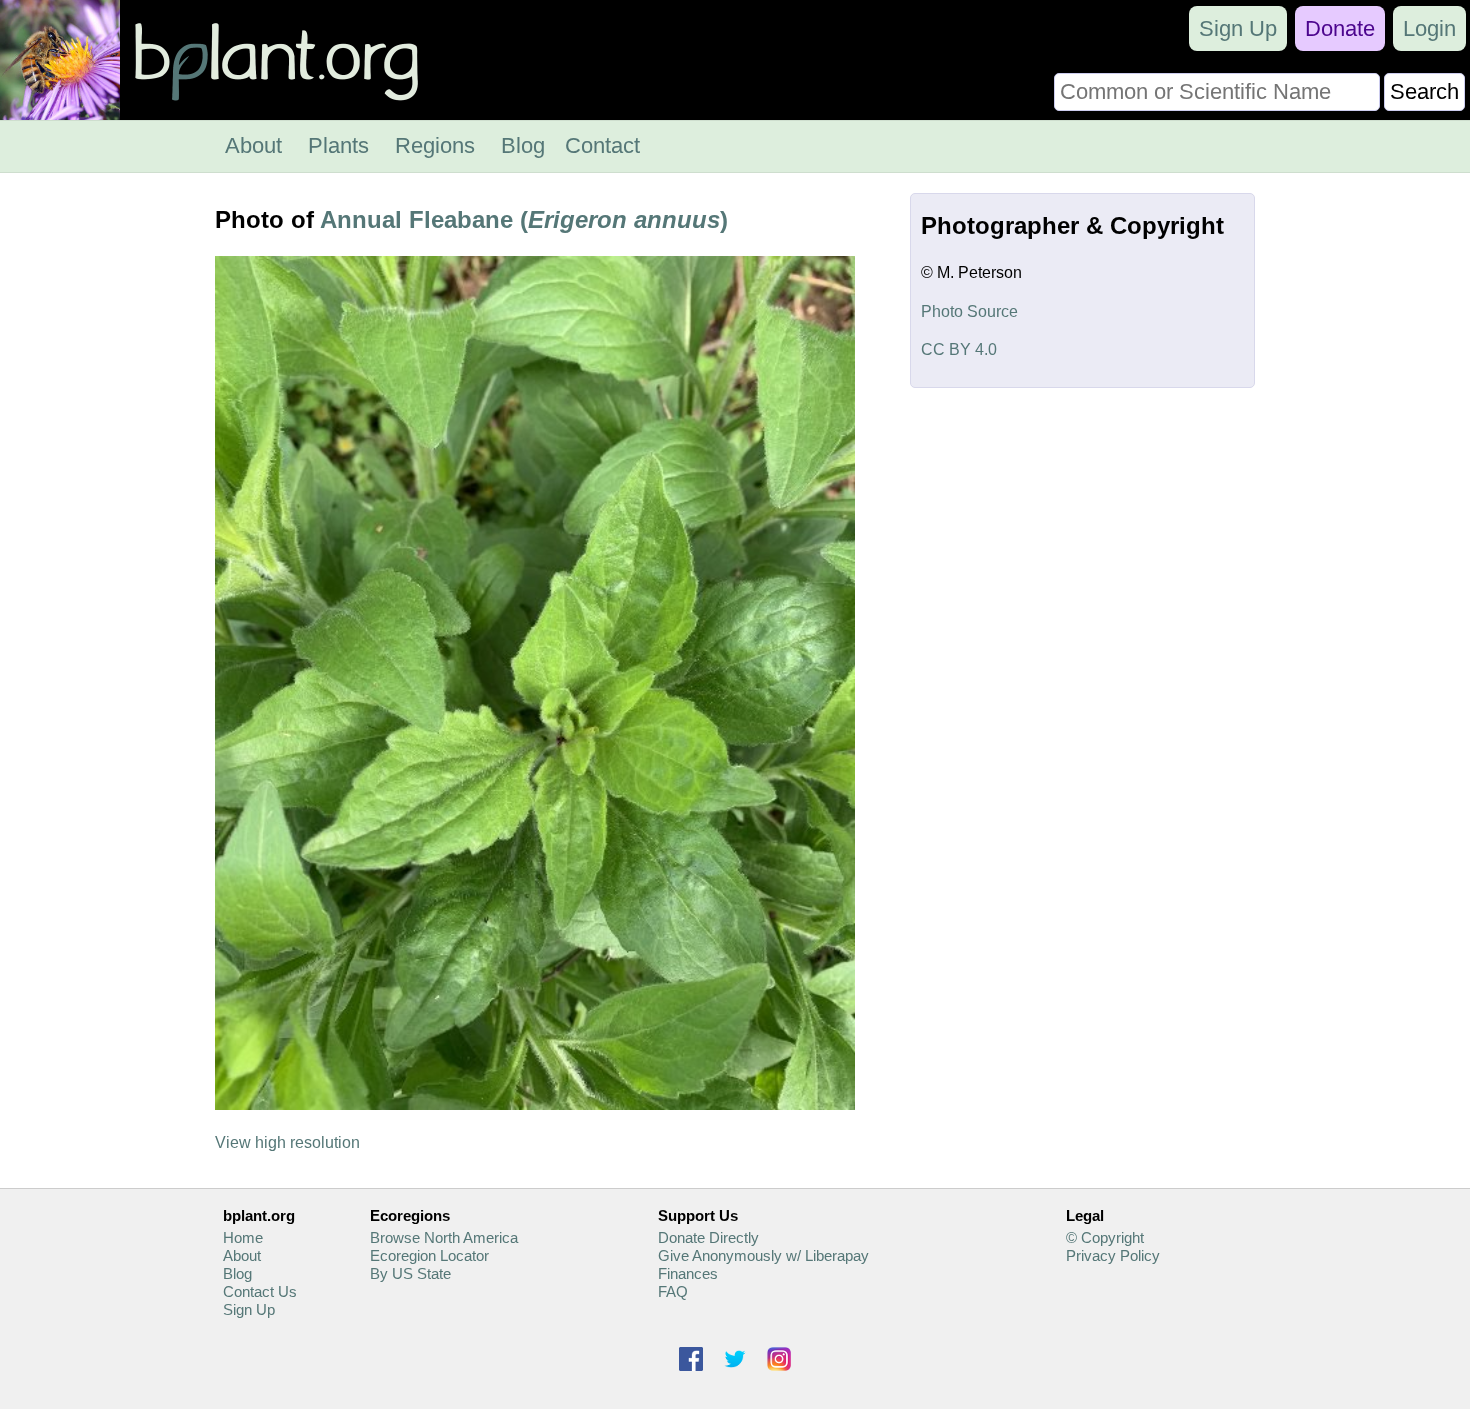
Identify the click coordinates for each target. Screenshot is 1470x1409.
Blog (523, 145)
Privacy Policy (1113, 1255)
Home (243, 1237)
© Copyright (1105, 1237)
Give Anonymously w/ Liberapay (763, 1255)
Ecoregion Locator (429, 1255)
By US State (410, 1273)
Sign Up (1238, 28)
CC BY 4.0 (959, 349)
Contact (602, 145)
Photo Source (969, 311)
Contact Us (260, 1291)
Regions (435, 145)
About (253, 145)
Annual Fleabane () (524, 219)
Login (1429, 28)
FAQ (673, 1291)
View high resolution (287, 1142)
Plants (338, 145)
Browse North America (444, 1237)
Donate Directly (708, 1237)
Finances (688, 1273)
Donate (1340, 28)
